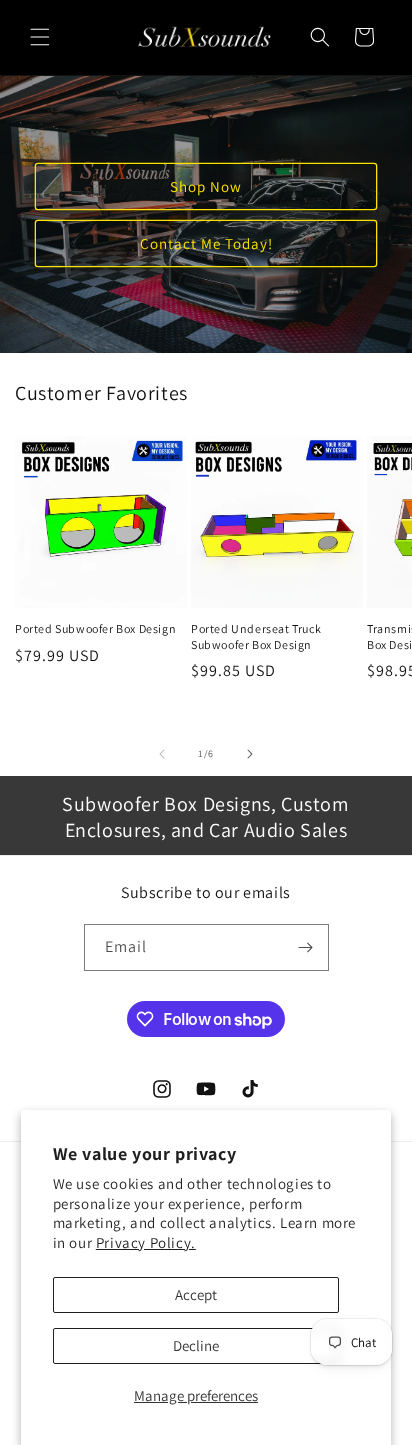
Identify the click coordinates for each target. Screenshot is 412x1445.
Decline (196, 1345)
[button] (40, 37)
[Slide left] (162, 754)
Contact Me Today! (206, 242)
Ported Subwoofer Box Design (95, 628)
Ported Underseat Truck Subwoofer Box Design (256, 636)
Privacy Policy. (146, 1242)
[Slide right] (250, 754)
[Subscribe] (306, 947)
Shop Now (206, 185)
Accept (196, 1294)
